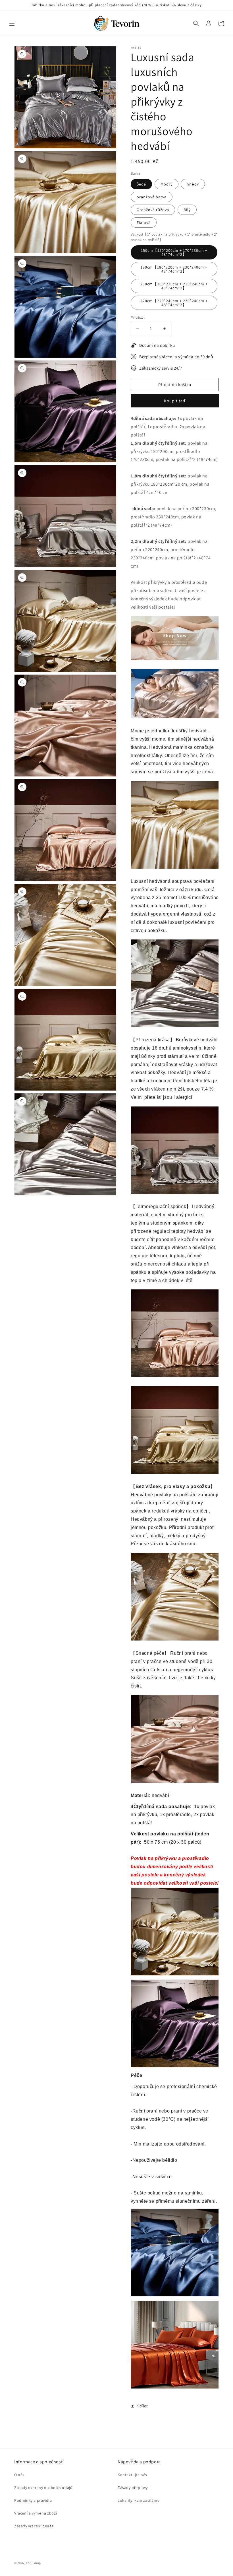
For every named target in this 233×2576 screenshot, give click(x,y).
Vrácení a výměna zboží (36, 2513)
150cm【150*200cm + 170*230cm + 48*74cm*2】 (174, 252)
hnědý (193, 184)
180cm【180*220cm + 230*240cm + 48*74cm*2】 (174, 269)
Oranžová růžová (153, 210)
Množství (138, 317)
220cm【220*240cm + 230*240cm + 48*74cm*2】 (174, 303)
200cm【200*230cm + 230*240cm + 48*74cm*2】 (174, 286)
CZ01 (29, 2563)
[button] (12, 23)
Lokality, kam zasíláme (139, 2500)
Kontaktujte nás (132, 2475)
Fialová (144, 222)
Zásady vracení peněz (34, 2526)
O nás (19, 2475)
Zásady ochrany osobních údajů (43, 2488)
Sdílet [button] (143, 2406)
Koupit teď (175, 401)
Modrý (167, 184)
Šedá (141, 184)
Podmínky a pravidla (33, 2500)
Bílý (187, 210)
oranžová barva (152, 197)
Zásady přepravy (133, 2488)
